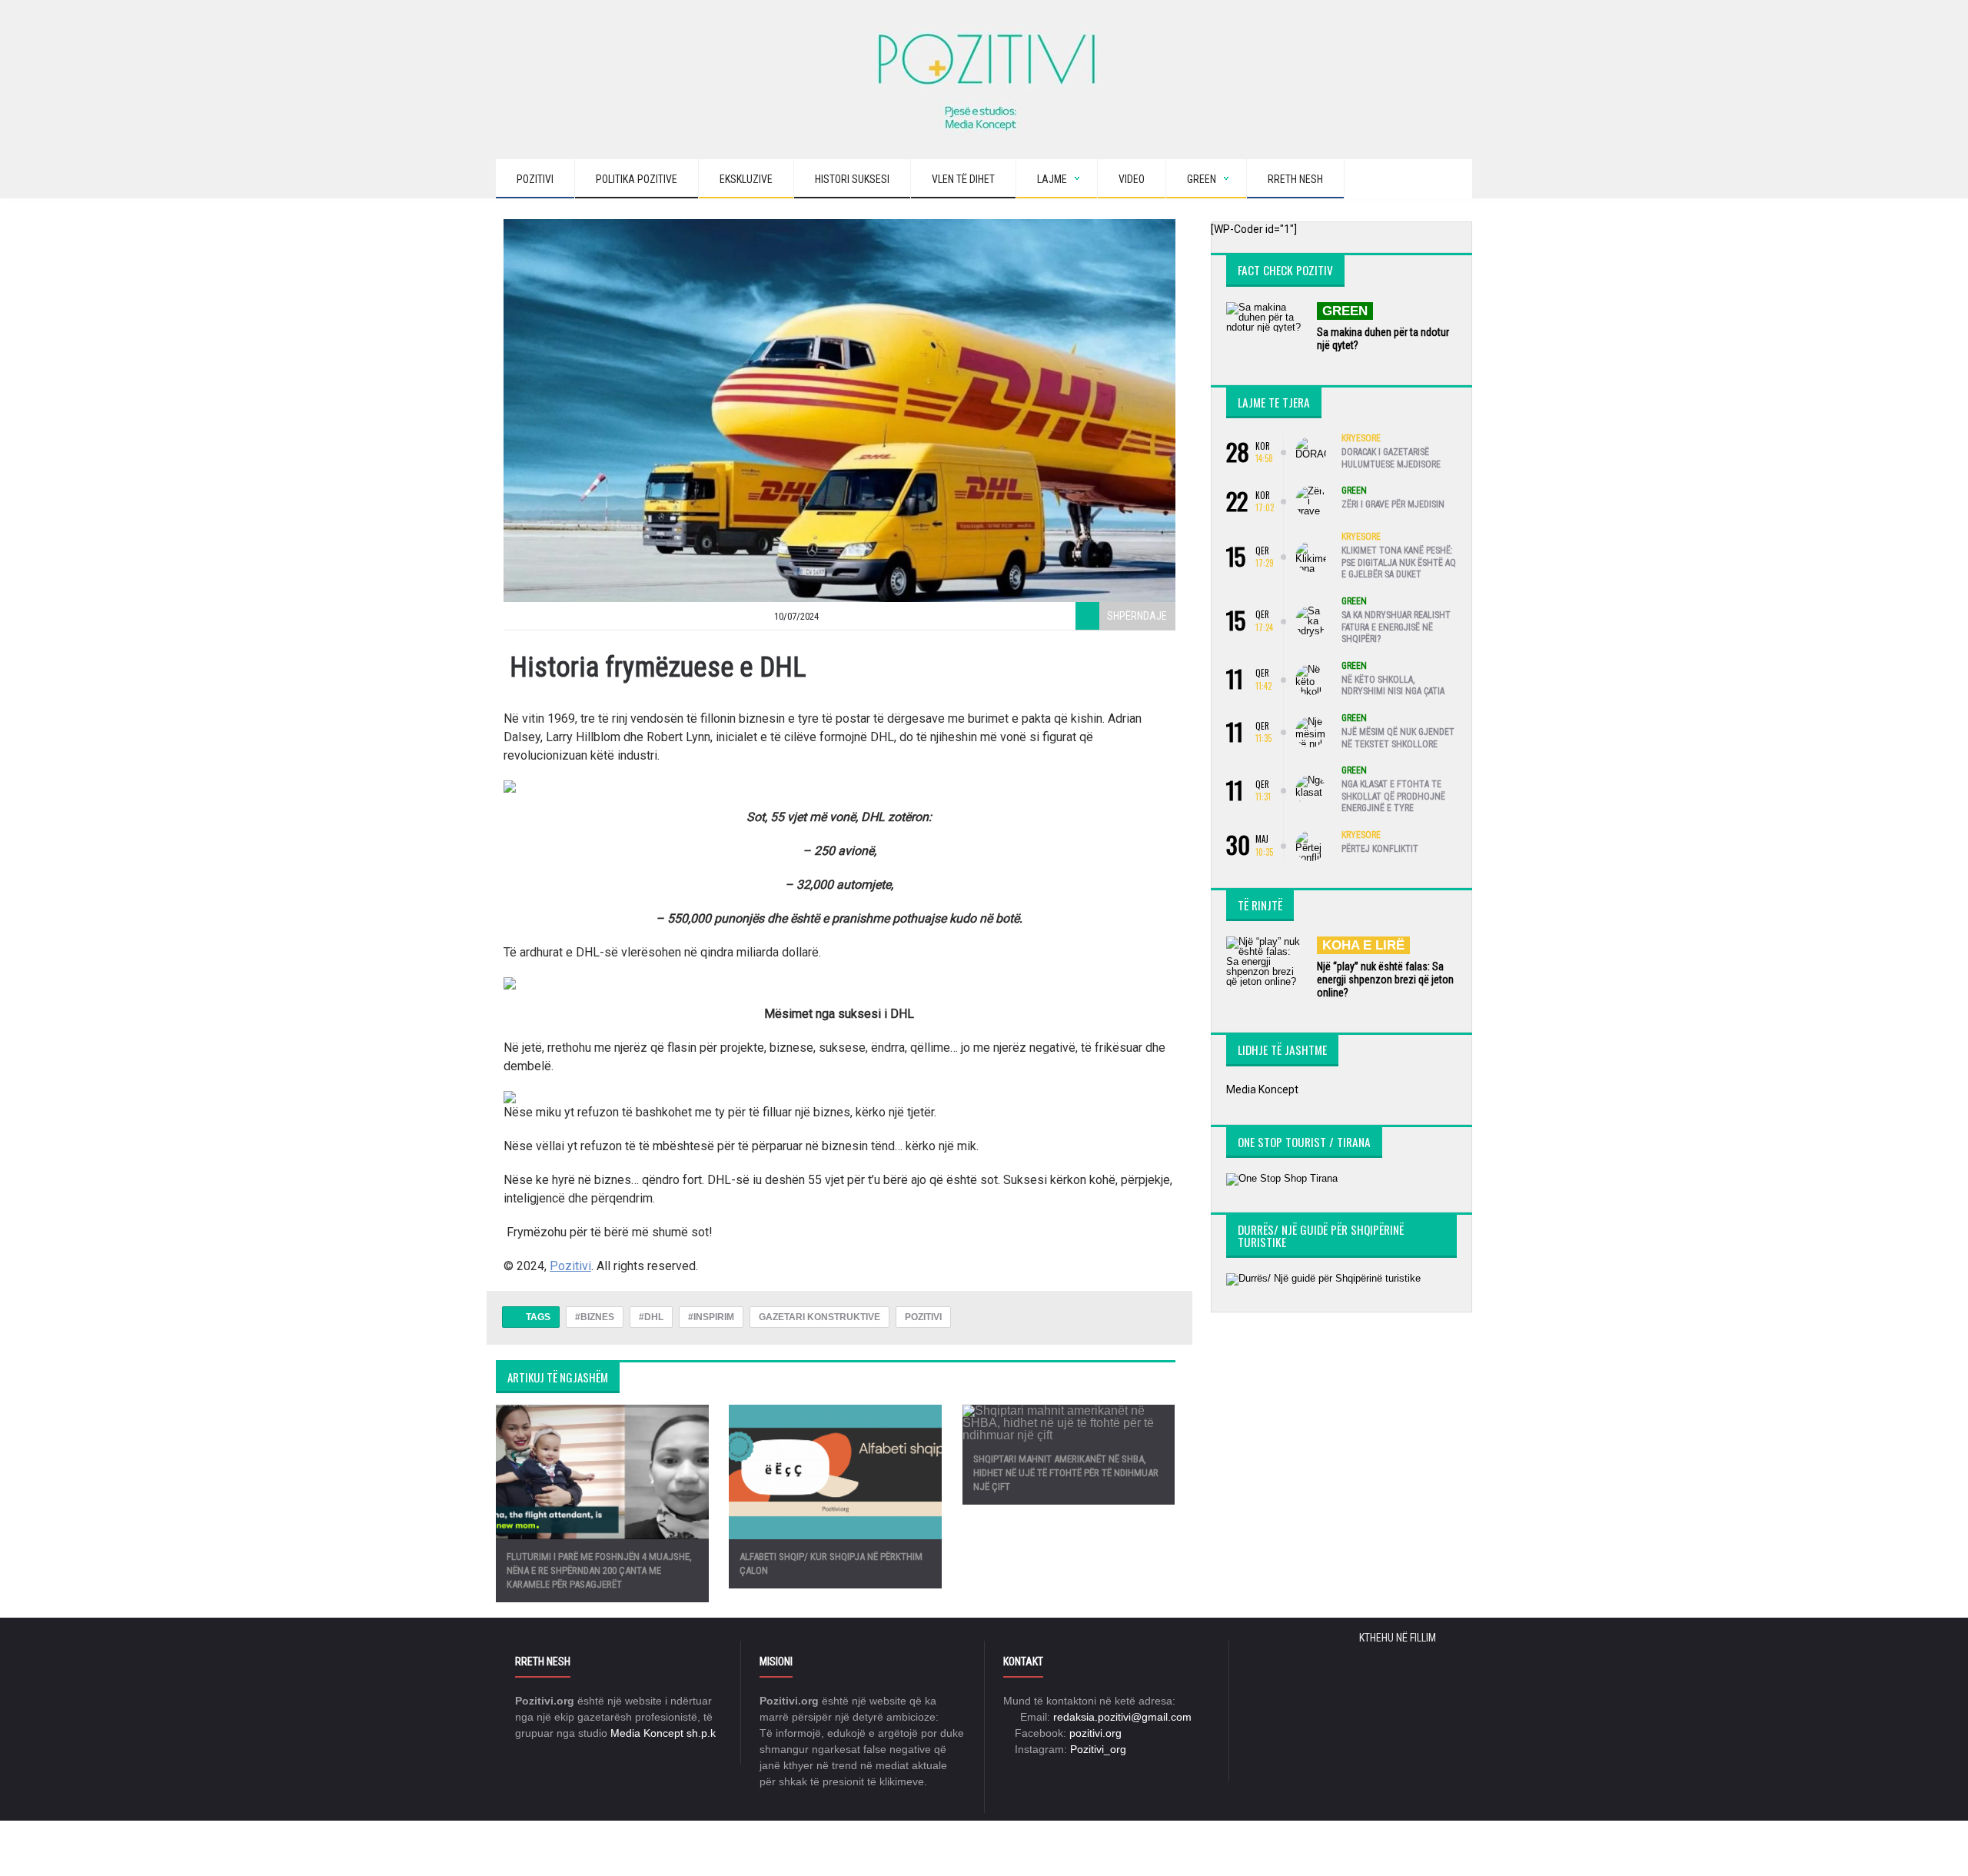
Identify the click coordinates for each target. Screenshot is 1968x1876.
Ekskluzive (746, 179)
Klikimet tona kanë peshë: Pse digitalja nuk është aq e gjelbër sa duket (1399, 562)
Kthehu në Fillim (1399, 1638)
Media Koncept (1262, 1089)
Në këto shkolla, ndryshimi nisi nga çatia (1393, 686)
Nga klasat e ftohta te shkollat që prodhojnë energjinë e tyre (1393, 796)
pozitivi (923, 1317)
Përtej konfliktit (1380, 849)
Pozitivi (535, 179)
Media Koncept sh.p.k (663, 1733)
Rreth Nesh (1295, 179)
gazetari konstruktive (819, 1317)
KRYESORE (1361, 438)
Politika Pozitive (637, 179)
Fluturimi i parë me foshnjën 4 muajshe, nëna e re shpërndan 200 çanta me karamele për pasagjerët (599, 1570)
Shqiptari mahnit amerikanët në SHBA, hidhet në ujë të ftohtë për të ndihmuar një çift (1066, 1473)
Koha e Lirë (1363, 945)
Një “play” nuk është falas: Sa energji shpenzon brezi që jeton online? (1385, 980)
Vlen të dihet (963, 179)
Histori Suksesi (852, 179)
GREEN (1345, 311)
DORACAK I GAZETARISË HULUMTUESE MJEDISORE (1391, 458)
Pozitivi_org (1098, 1749)
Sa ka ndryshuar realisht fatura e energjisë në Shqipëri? (1396, 627)
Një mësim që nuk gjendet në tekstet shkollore (1398, 738)
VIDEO (1132, 179)
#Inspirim (711, 1317)
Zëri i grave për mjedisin (1393, 504)
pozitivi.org (1095, 1733)
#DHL (651, 1317)
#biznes (595, 1317)
